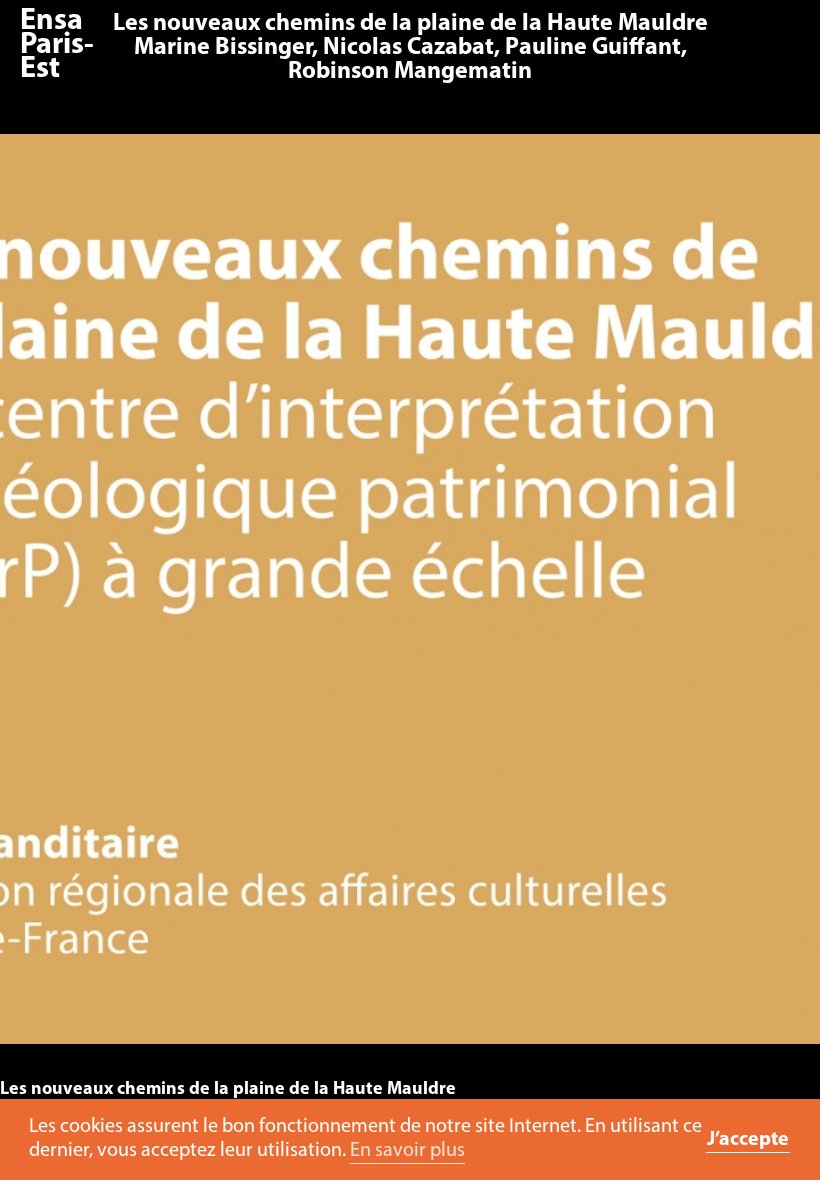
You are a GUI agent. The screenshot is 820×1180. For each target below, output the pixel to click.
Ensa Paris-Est (57, 45)
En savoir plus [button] (407, 1151)
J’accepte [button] (748, 1140)
